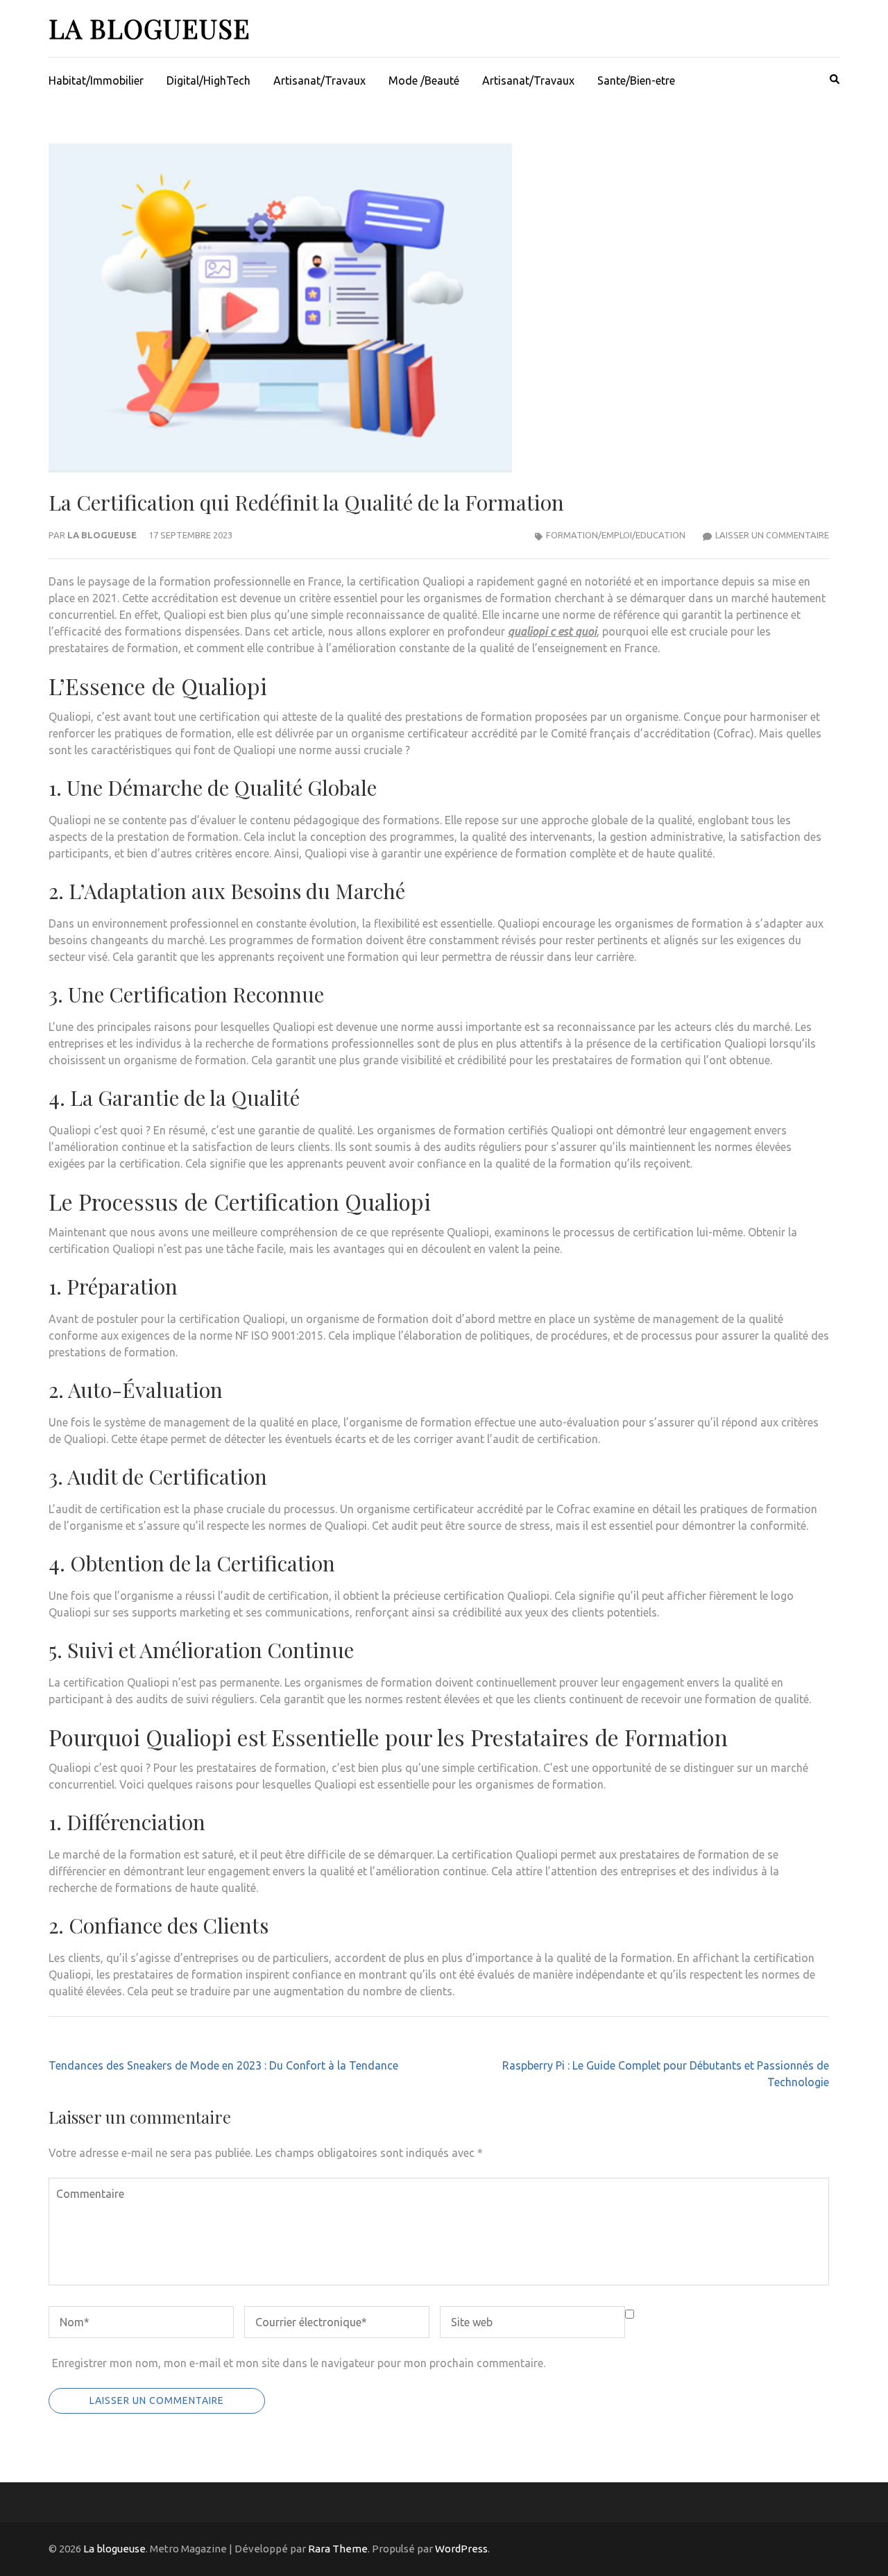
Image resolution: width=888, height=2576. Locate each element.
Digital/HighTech (208, 80)
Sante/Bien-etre (636, 80)
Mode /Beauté (424, 80)
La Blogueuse (102, 535)
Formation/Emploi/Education (616, 535)
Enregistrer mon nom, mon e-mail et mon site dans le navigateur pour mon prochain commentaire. (299, 2363)
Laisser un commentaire (772, 535)
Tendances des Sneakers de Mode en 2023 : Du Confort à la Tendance (223, 2065)
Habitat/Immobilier (96, 80)
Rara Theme (338, 2549)
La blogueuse (150, 28)
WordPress (461, 2549)
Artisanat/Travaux (319, 80)
